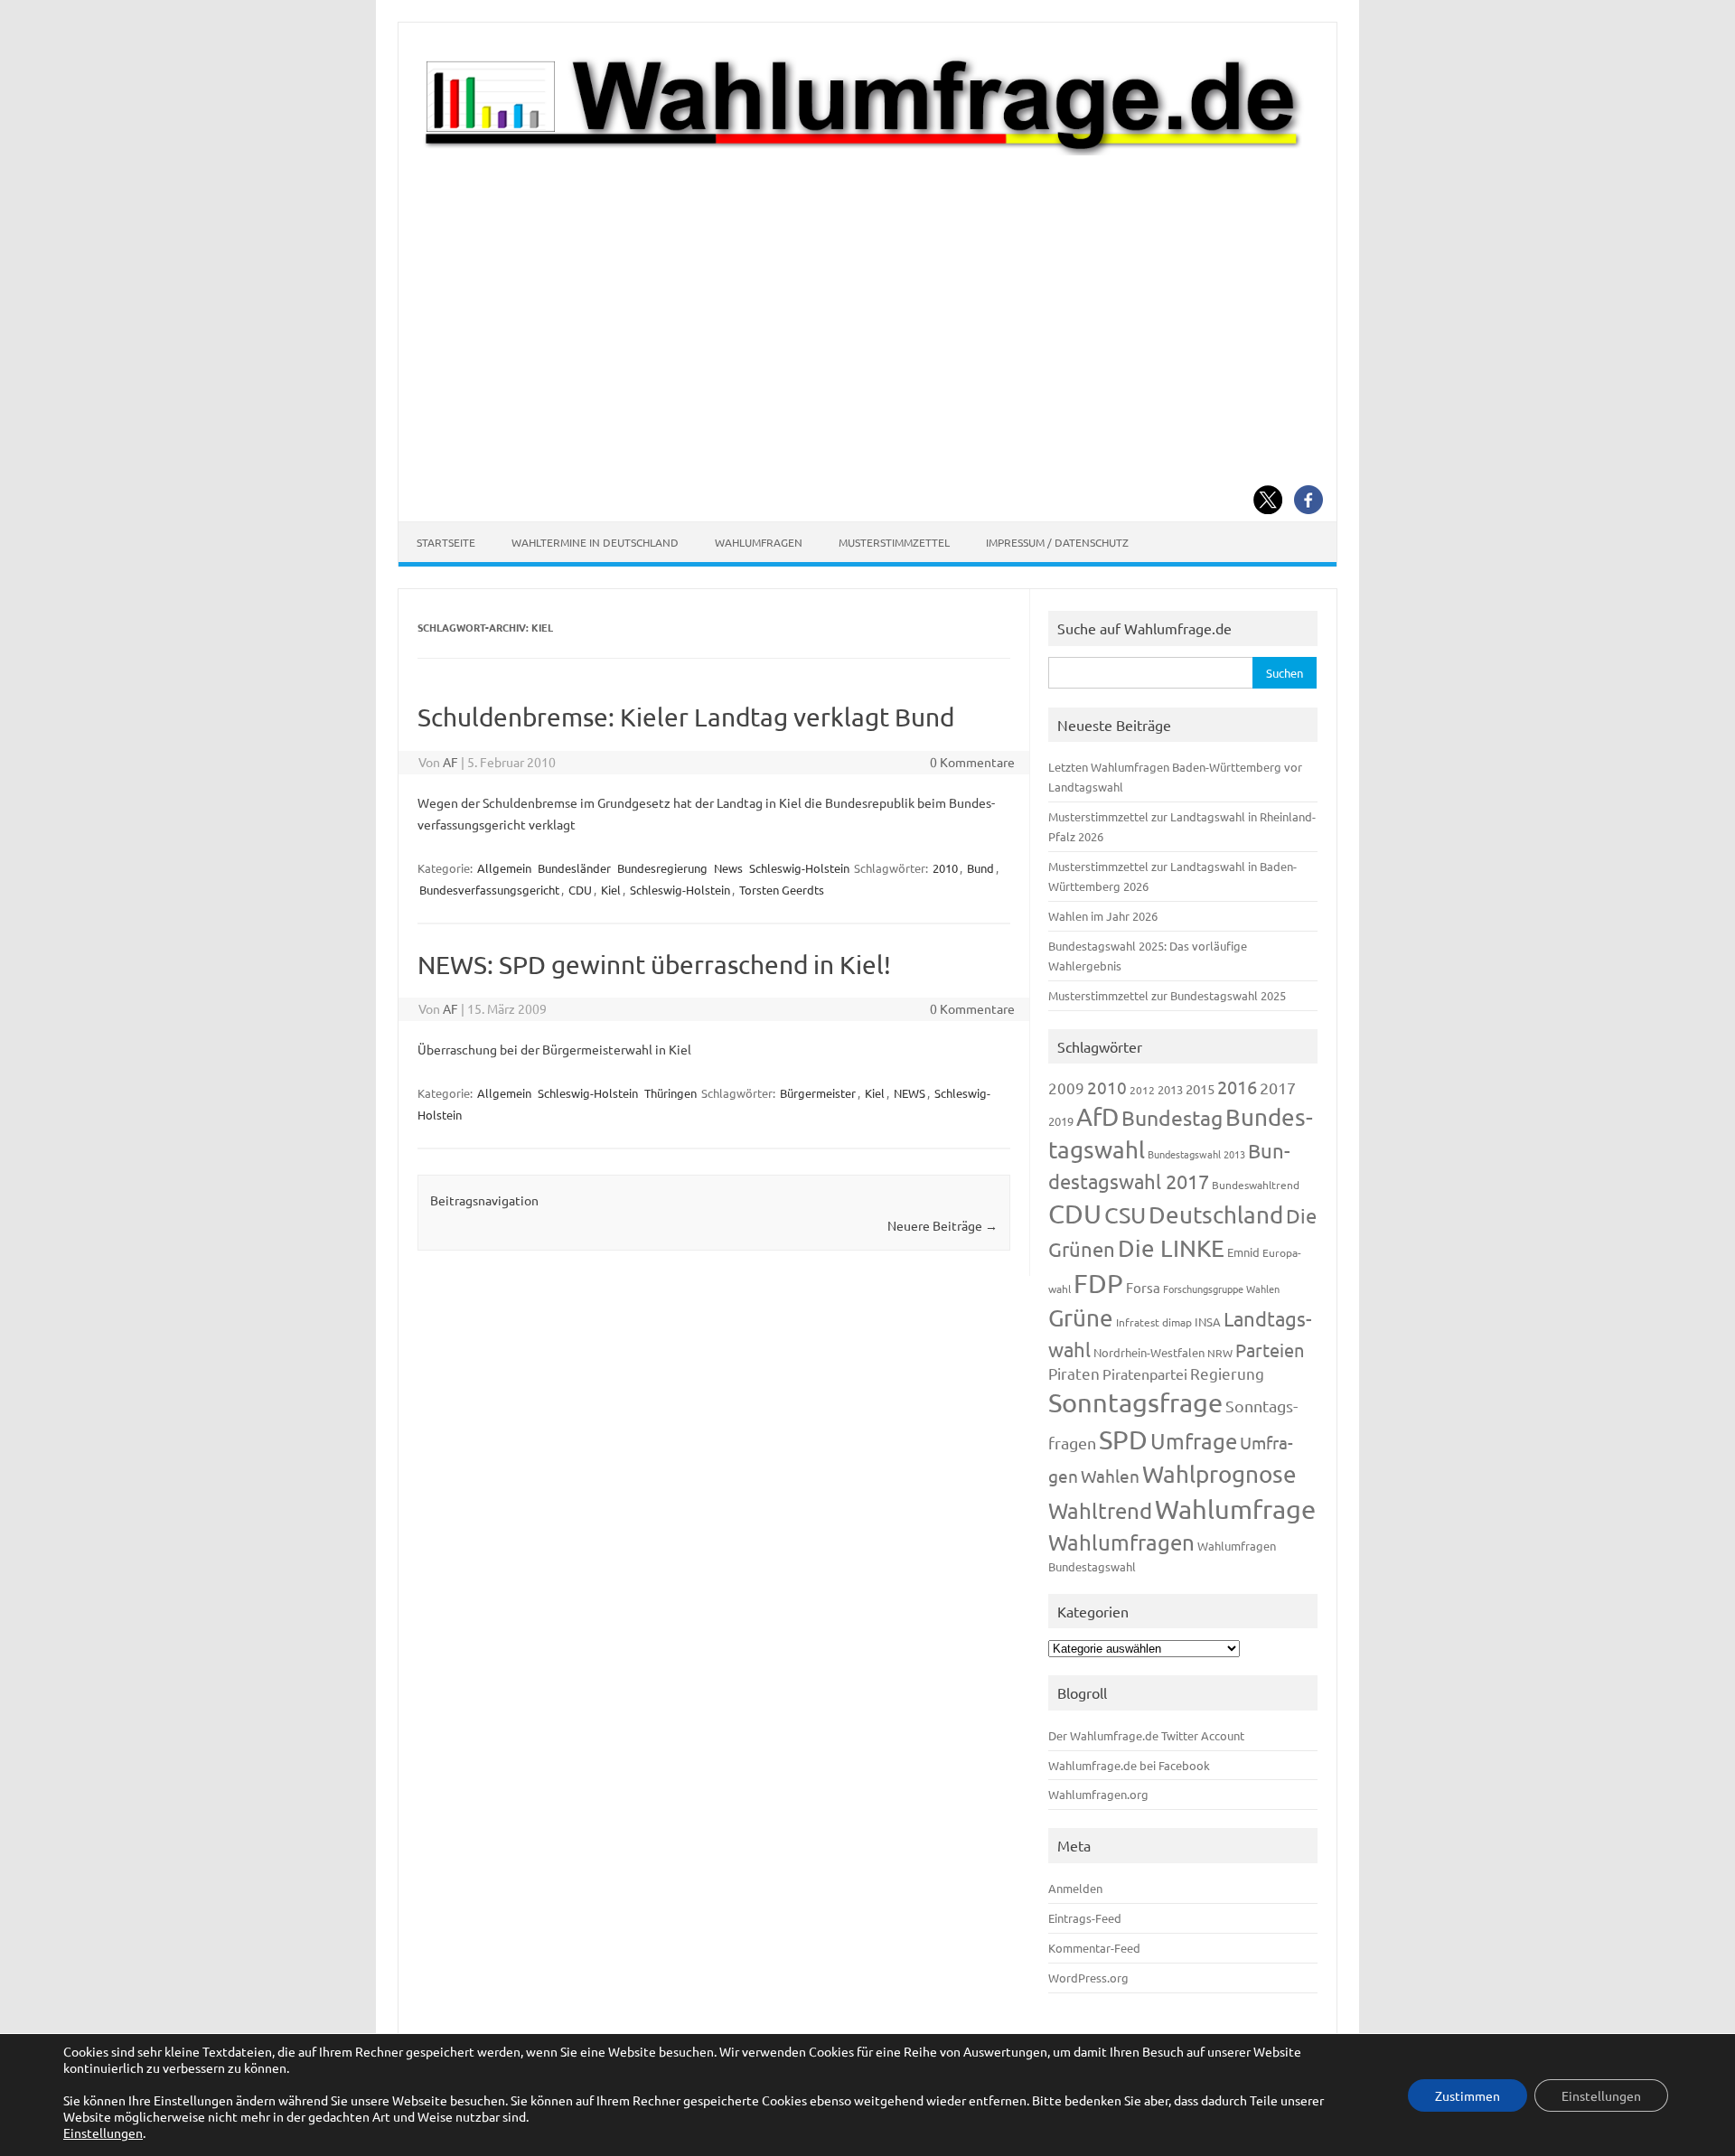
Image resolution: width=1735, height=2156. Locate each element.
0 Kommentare (972, 762)
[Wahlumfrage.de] (867, 150)
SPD (1123, 1439)
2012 (1142, 1090)
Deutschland (1216, 1215)
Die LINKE (1171, 1248)
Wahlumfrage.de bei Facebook (1129, 1765)
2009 (1066, 1087)
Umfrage (1194, 1441)
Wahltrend (1100, 1510)
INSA (1208, 1322)
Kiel (611, 890)
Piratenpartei (1145, 1373)
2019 (1061, 1121)
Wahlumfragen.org (1098, 1794)
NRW (1220, 1353)
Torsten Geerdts (782, 890)
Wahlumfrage (1235, 1509)
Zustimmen (1468, 2095)
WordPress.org (1088, 1978)
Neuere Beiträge (943, 1225)
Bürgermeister (818, 1093)
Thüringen (671, 1093)
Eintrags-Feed (1085, 1918)
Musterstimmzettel (894, 542)
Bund (980, 868)
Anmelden (1075, 1888)
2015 (1200, 1088)
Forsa (1143, 1287)
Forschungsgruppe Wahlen (1221, 1289)
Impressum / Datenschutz (1057, 542)
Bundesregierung (662, 868)
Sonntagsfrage (1135, 1402)
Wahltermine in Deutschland (595, 542)
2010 (945, 868)
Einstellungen (103, 2133)
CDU (580, 890)
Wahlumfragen (759, 542)
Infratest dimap (1154, 1322)
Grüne (1081, 1318)
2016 (1237, 1087)
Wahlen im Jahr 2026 (1103, 916)
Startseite (446, 542)
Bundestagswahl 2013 (1196, 1154)
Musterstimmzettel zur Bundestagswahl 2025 (1167, 995)
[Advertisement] (867, 292)
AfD (1097, 1116)
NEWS (910, 1093)
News (728, 868)
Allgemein (504, 868)
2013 (1170, 1089)
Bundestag (1172, 1117)
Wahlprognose (1219, 1474)
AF (450, 762)
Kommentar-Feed (1094, 1948)
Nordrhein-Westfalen (1149, 1352)
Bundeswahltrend (1256, 1185)
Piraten (1074, 1373)
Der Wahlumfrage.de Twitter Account (1146, 1735)
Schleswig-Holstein (799, 868)
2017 (1278, 1087)
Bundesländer (574, 868)
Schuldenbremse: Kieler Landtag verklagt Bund (686, 717)
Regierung (1227, 1373)
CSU (1125, 1215)
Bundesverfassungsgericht (489, 890)
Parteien (1270, 1350)
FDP (1098, 1283)
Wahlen (1110, 1476)
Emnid (1243, 1252)
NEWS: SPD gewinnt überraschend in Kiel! (654, 965)
